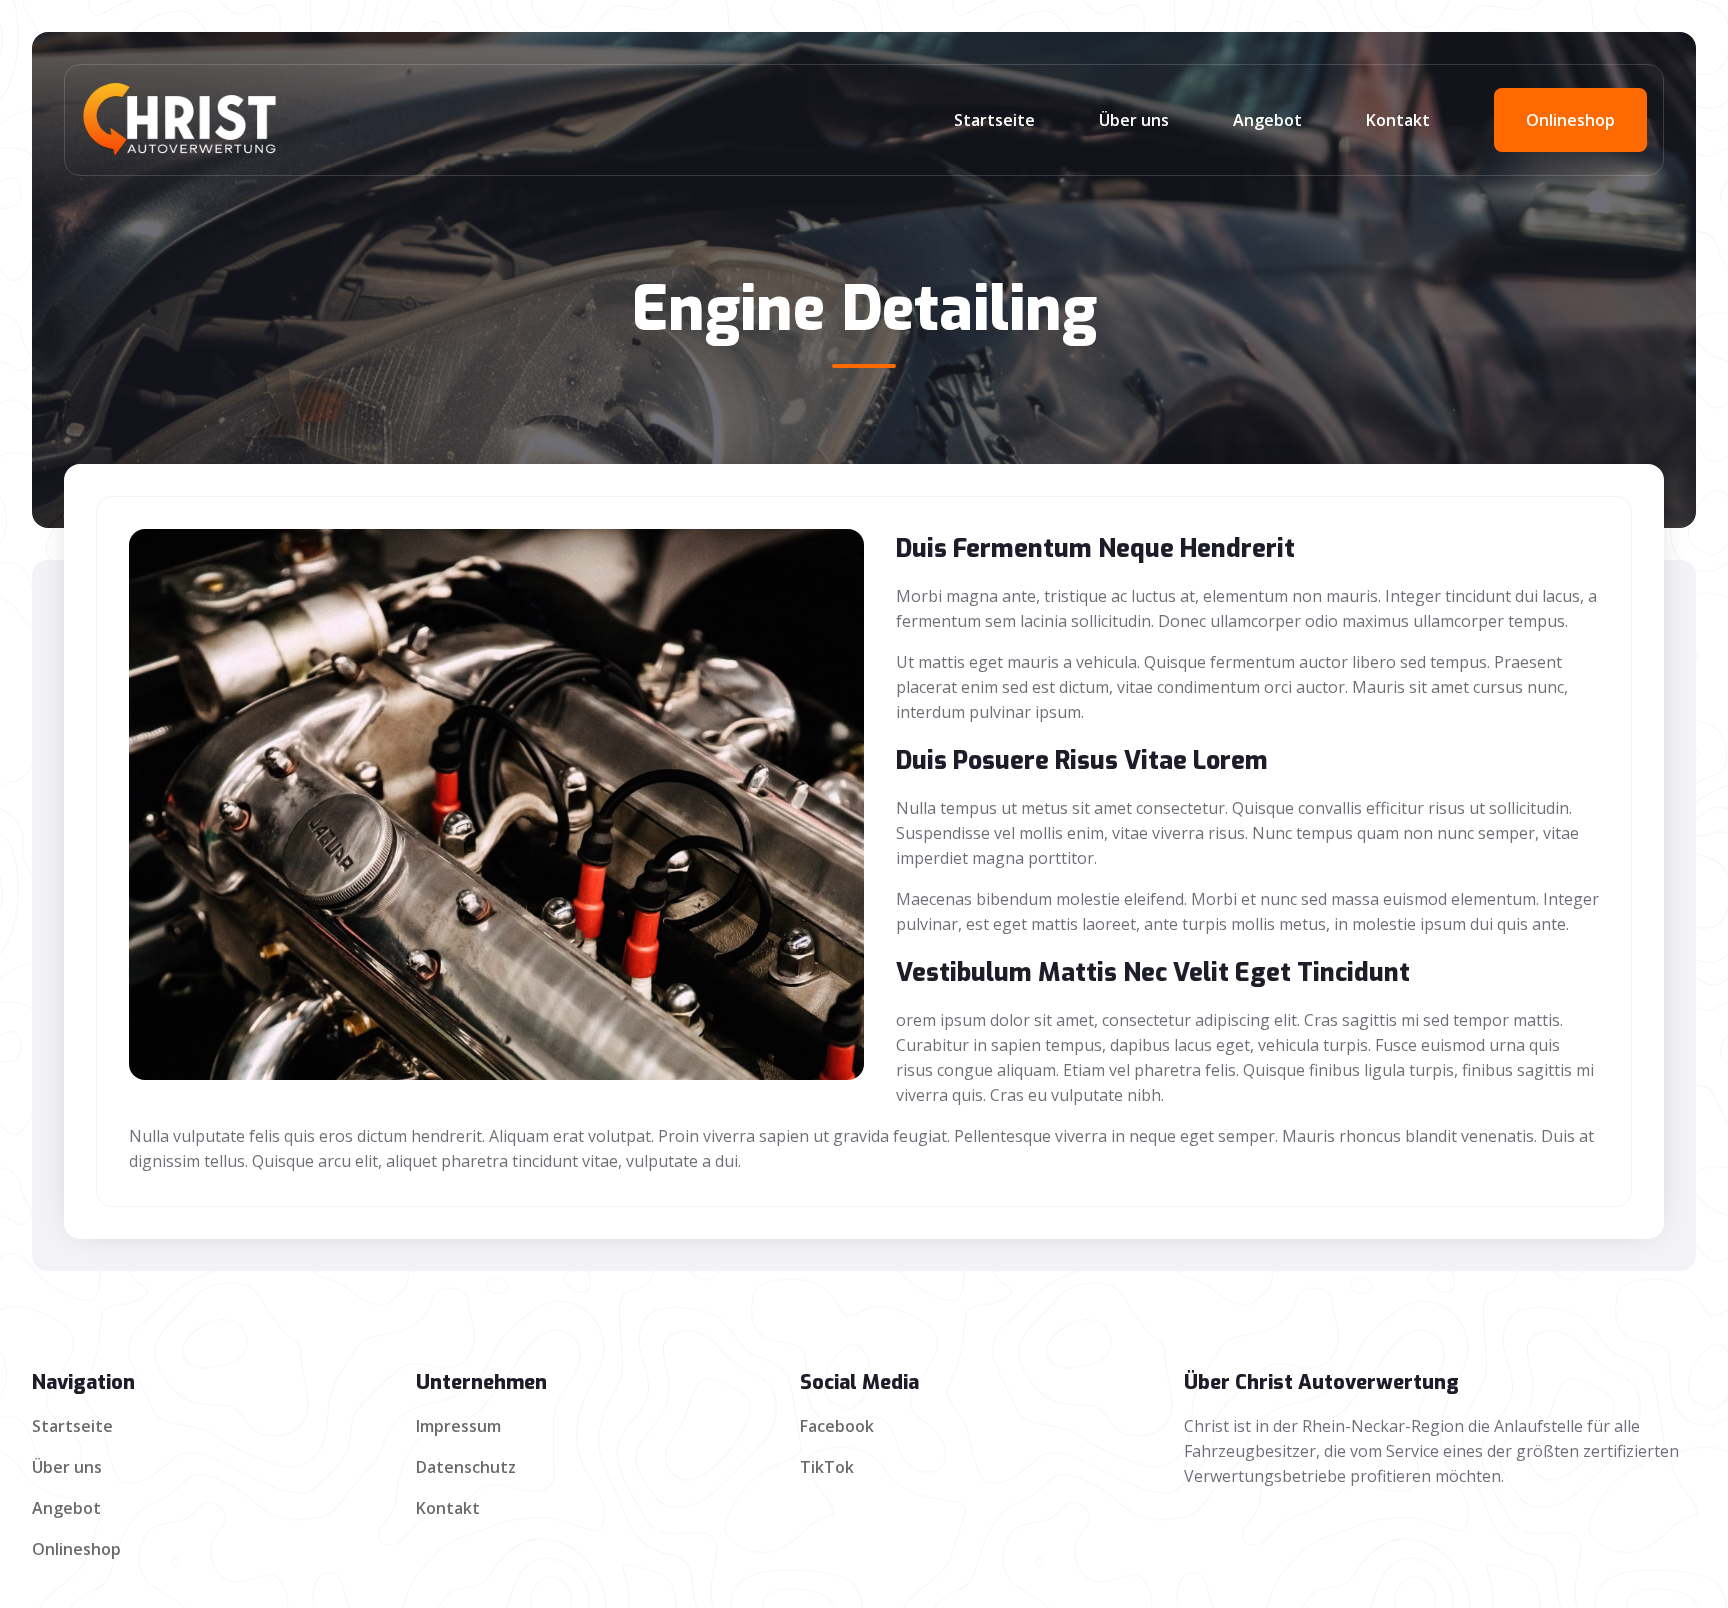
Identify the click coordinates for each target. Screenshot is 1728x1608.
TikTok (827, 1467)
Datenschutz (466, 1467)
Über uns (1134, 120)
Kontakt (1398, 120)
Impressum (458, 1426)
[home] (331, 120)
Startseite (994, 120)
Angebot (1267, 120)
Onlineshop (1570, 120)
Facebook (837, 1426)
